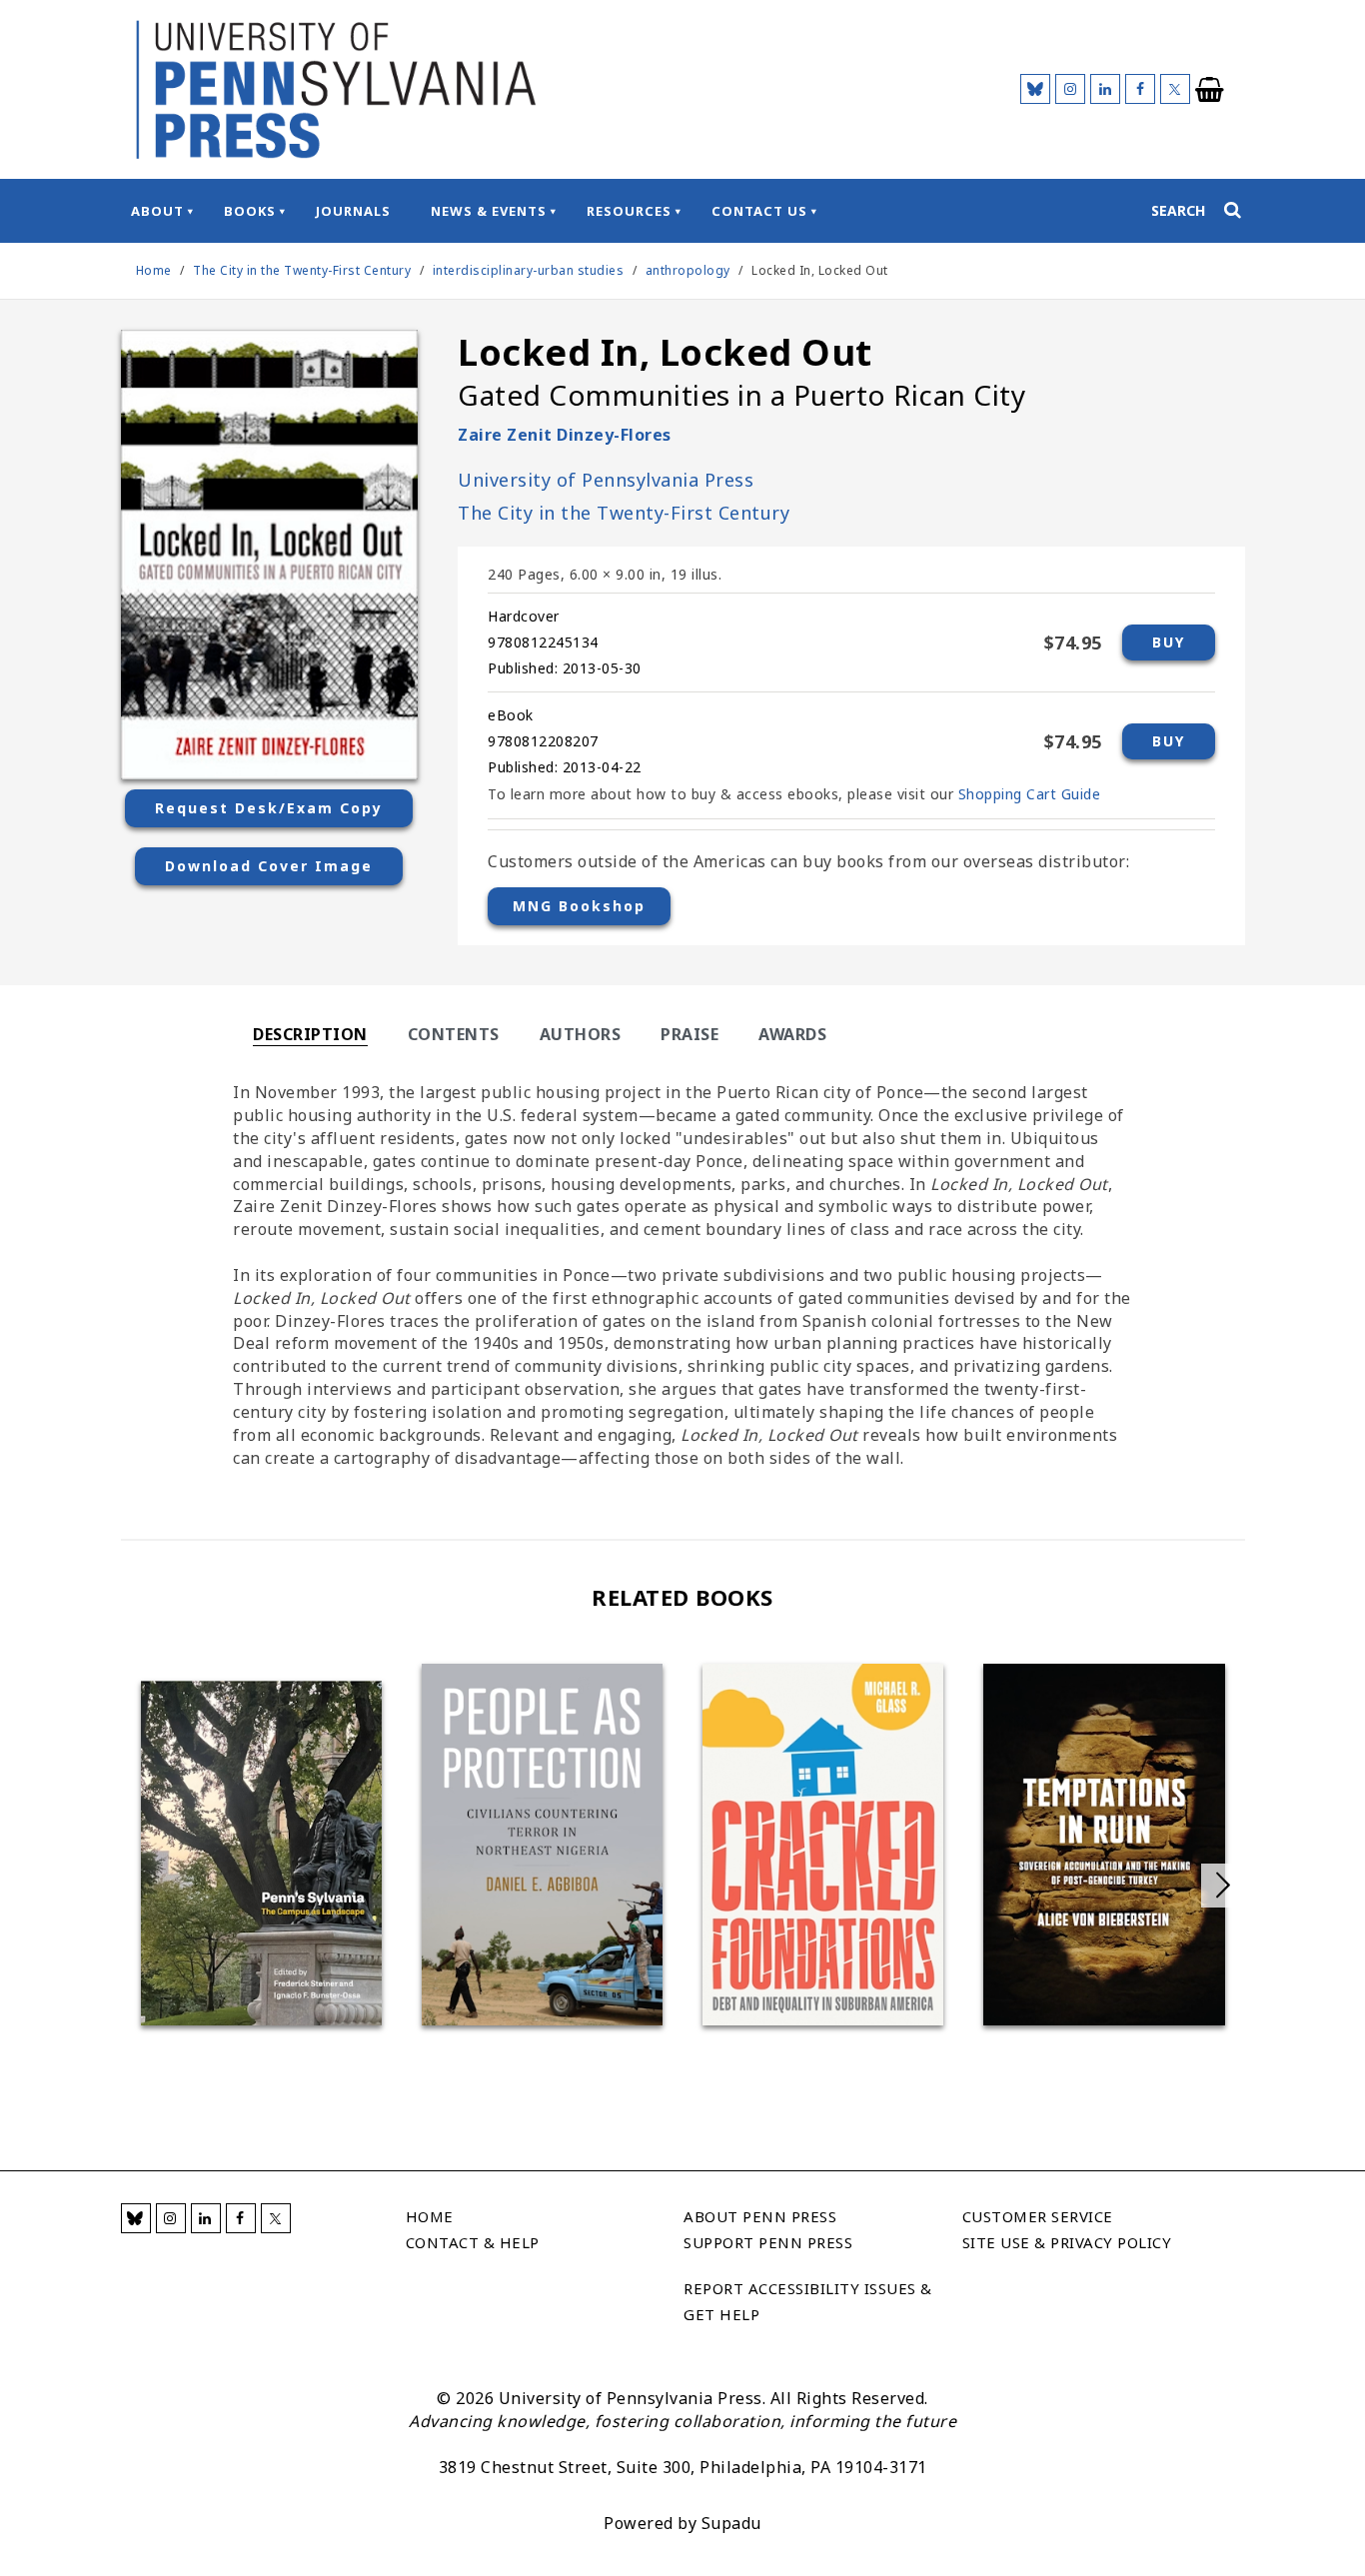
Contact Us (759, 211)
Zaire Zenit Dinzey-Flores (565, 435)
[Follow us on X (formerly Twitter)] (1175, 89)
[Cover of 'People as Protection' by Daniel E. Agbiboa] (542, 1845)
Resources (629, 211)
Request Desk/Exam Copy (269, 808)
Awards (792, 1034)
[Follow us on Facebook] (1140, 89)
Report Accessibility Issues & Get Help (808, 2301)
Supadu (731, 2523)
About (157, 211)
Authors (581, 1034)
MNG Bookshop (579, 906)
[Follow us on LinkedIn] (1105, 89)
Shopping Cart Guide (1030, 794)
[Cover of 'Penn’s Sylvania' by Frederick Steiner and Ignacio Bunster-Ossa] (261, 1853)
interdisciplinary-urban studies (529, 270)
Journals (353, 211)
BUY (1169, 642)
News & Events (489, 211)
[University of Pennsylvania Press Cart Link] (1210, 90)
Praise (689, 1034)
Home (154, 270)
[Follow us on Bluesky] (1035, 89)
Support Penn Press (768, 2242)
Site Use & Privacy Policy (1067, 2242)
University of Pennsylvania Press (606, 480)
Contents (454, 1034)
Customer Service (1038, 2216)
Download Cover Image (269, 866)
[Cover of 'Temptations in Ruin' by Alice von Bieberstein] (1104, 1845)
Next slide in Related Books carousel (1223, 1886)
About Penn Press (760, 2216)
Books (250, 211)
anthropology (688, 270)
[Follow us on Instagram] (1070, 89)
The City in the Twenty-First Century (304, 270)
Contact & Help (473, 2242)
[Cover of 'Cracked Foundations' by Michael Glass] (823, 1845)
